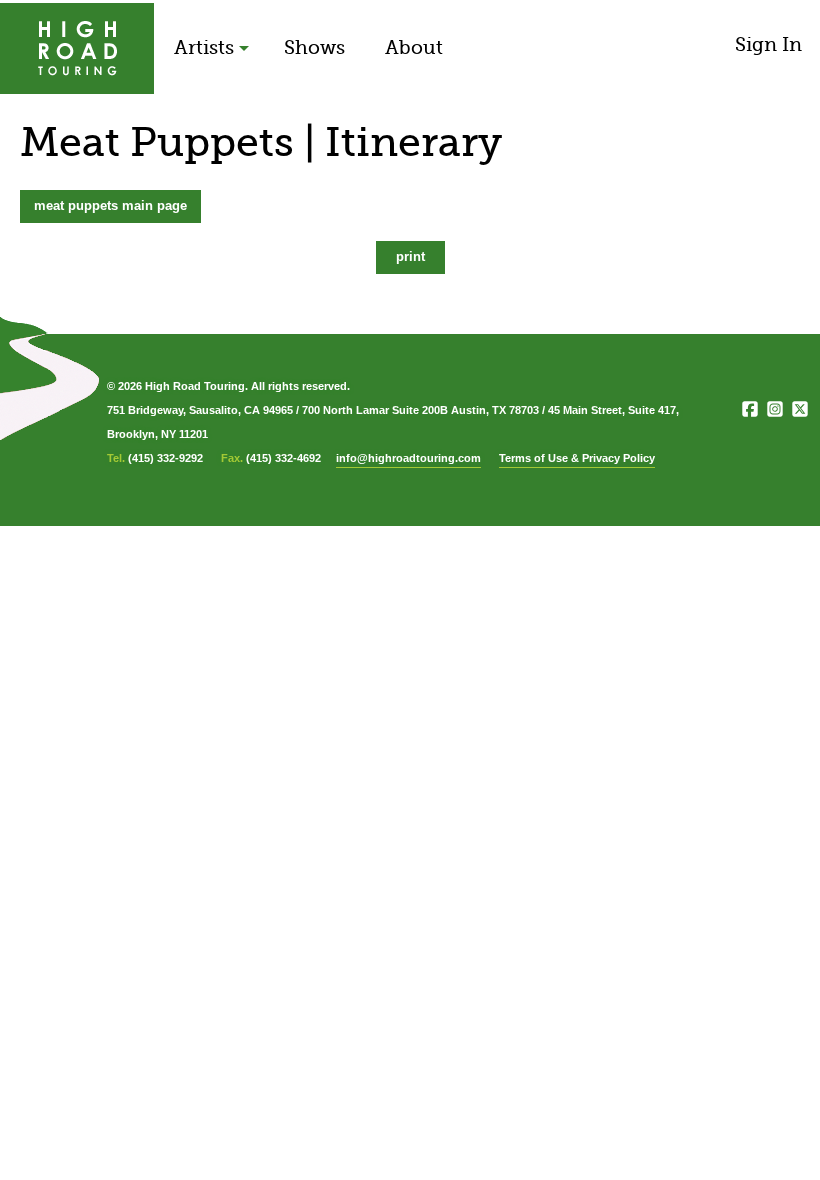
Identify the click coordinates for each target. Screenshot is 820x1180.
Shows (314, 47)
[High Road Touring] (77, 48)
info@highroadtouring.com (408, 458)
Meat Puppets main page (110, 205)
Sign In (768, 44)
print (410, 256)
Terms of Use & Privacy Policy (577, 458)
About (414, 47)
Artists (204, 47)
